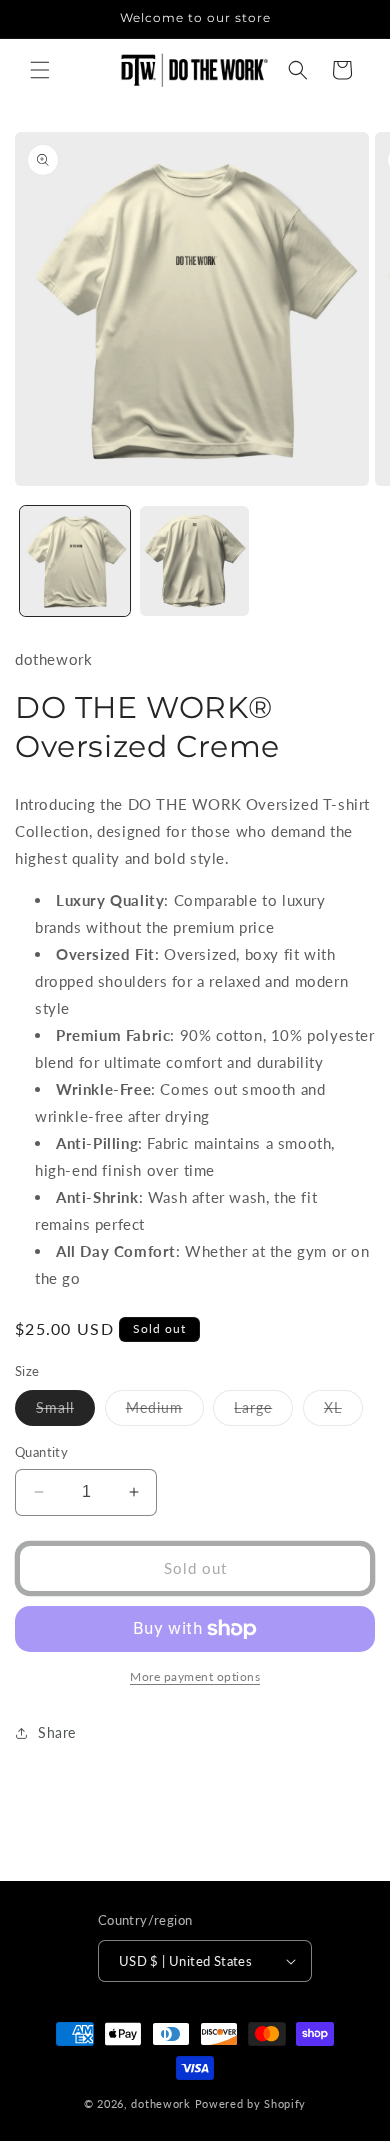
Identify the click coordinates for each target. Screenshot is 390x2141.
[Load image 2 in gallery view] (195, 561)
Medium (165, 1412)
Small (65, 1412)
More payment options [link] (195, 1676)
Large (263, 1412)
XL (343, 1412)
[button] (40, 70)
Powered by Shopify (251, 2103)
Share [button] (57, 1732)
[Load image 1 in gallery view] (75, 561)
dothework (160, 2103)
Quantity (41, 1452)
